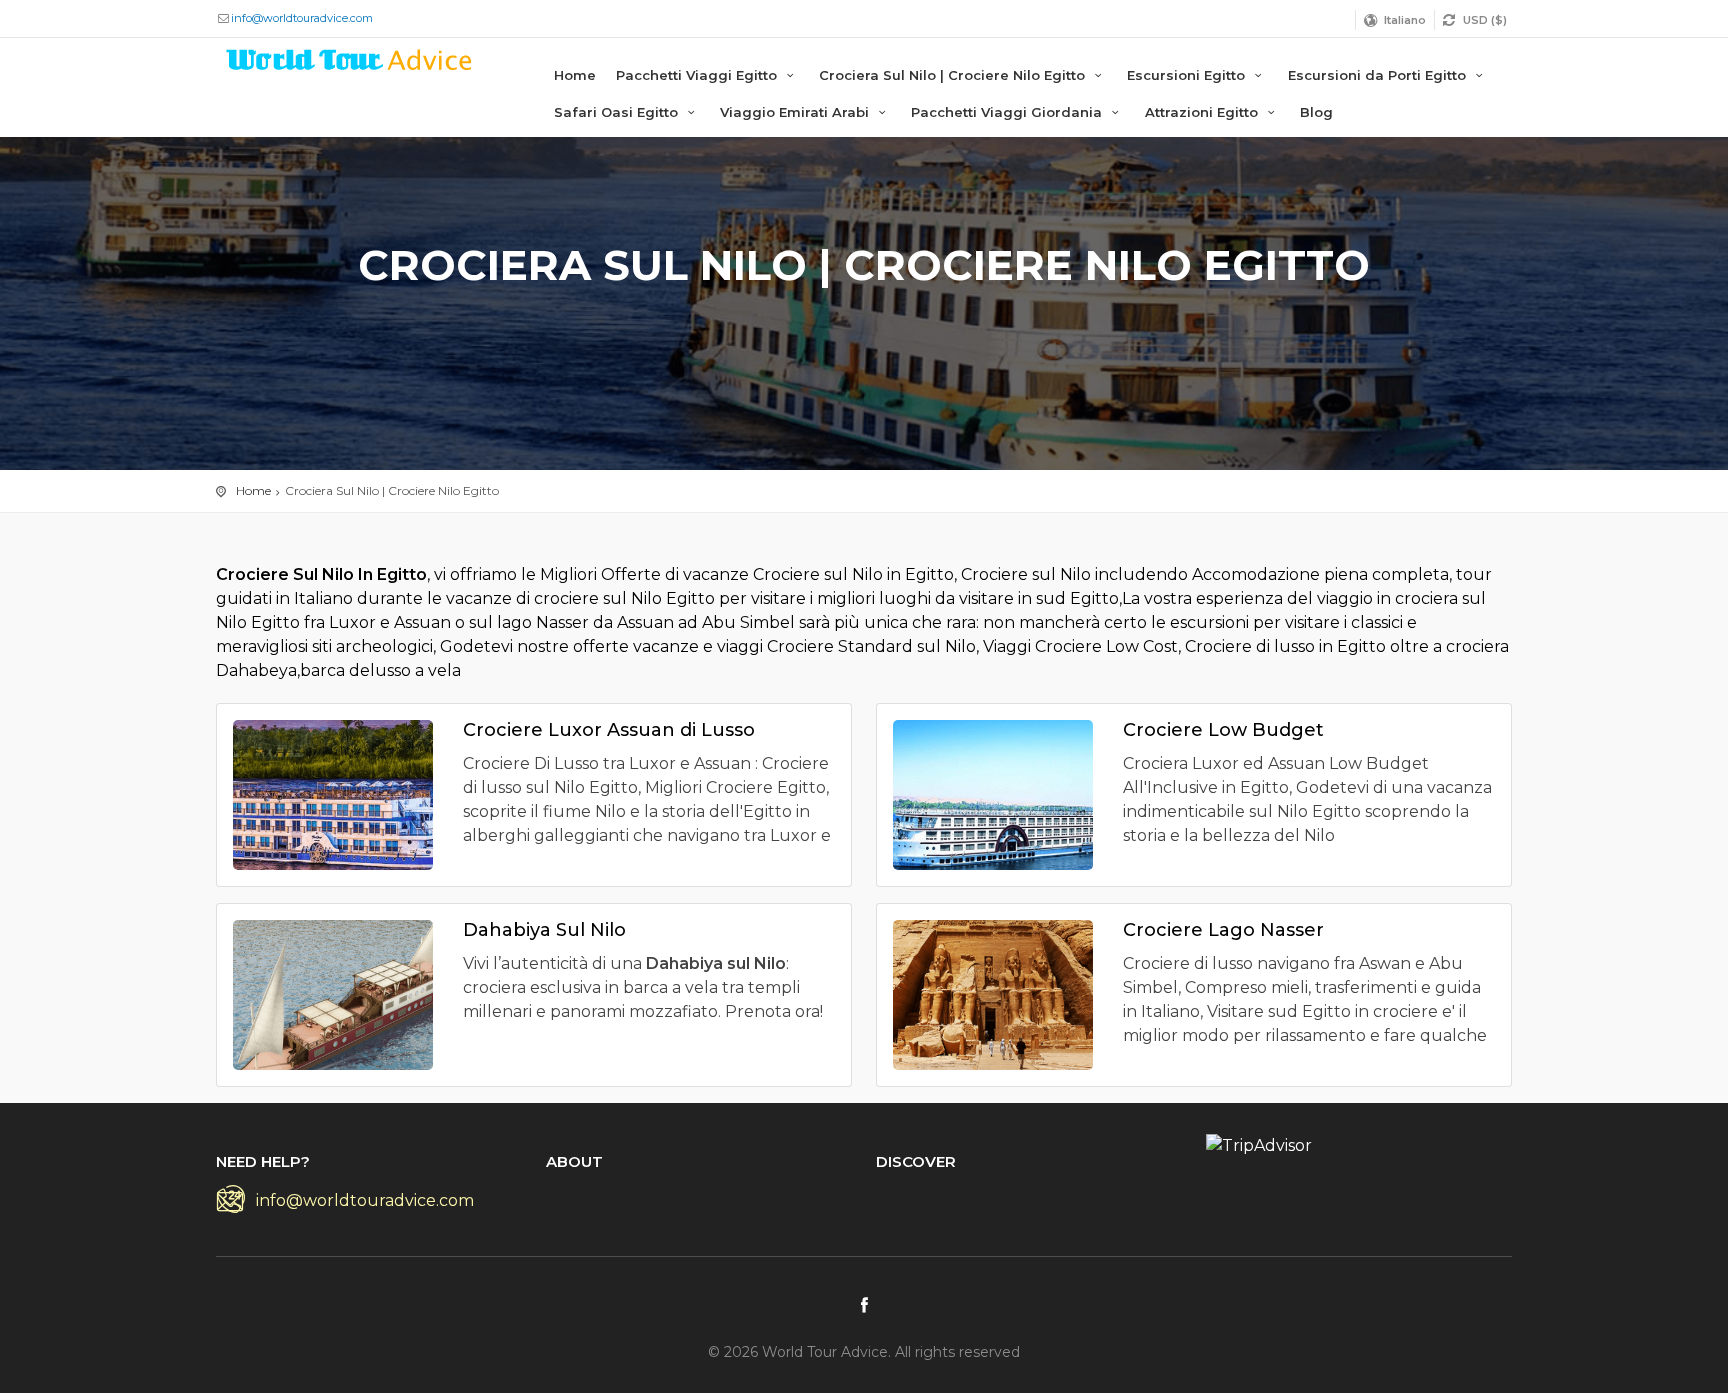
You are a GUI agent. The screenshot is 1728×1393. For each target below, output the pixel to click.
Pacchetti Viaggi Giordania (1008, 112)
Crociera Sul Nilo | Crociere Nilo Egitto (954, 75)
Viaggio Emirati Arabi (796, 112)
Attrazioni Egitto (1203, 112)
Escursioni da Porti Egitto (1379, 75)
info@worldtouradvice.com (302, 18)
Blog (1316, 112)
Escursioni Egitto (1188, 75)
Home (575, 75)
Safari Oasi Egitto (618, 112)
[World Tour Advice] (350, 63)
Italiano (1405, 20)
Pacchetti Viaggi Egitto (698, 75)
